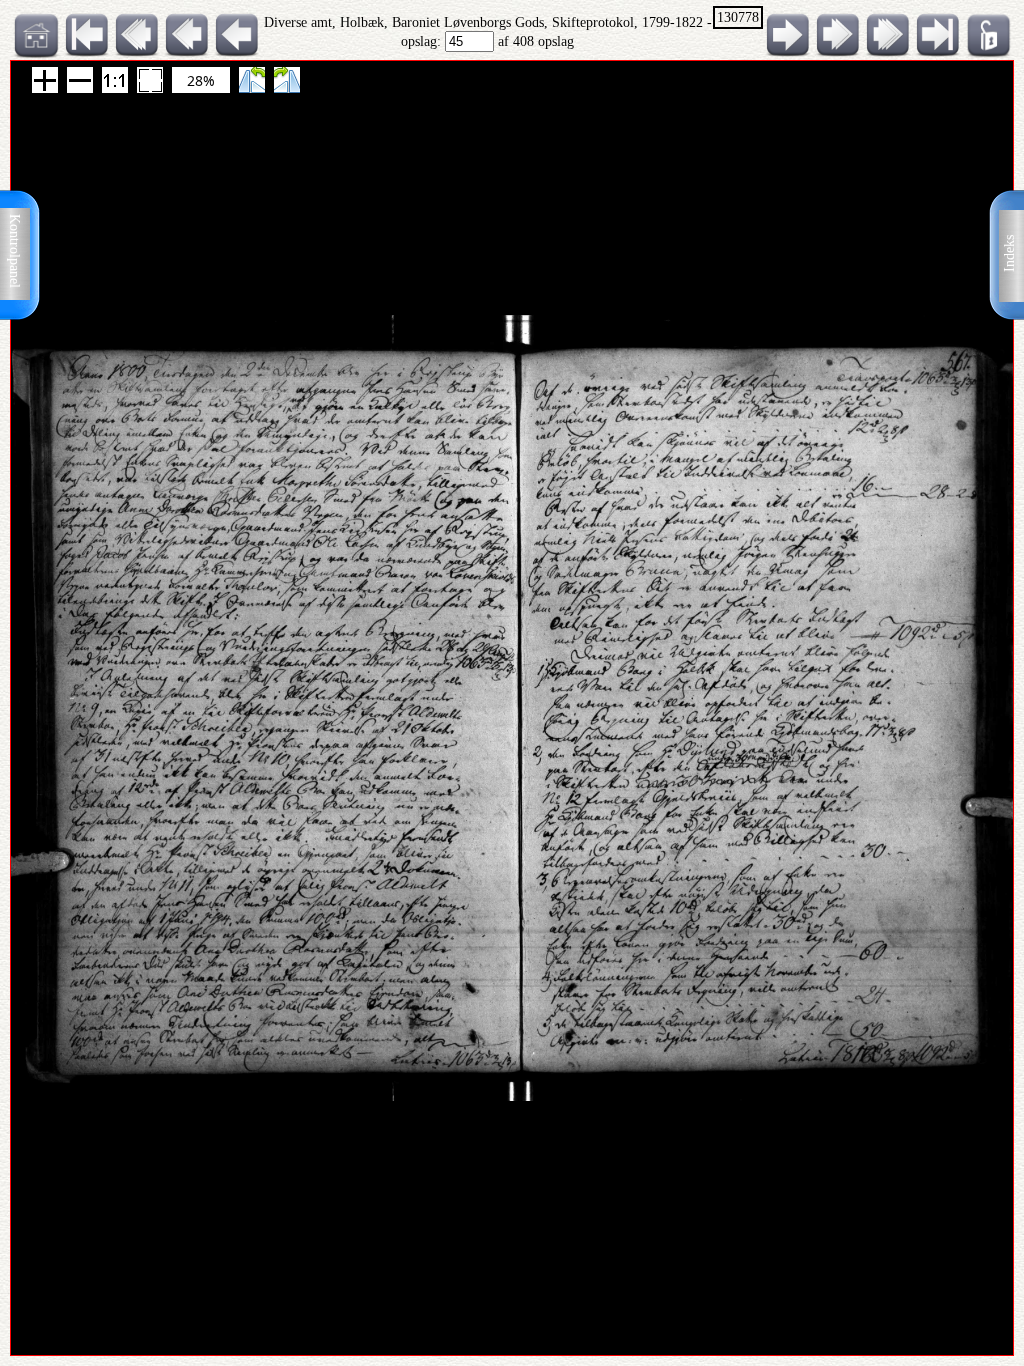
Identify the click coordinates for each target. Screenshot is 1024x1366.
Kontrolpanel (14, 251)
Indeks (1009, 253)
